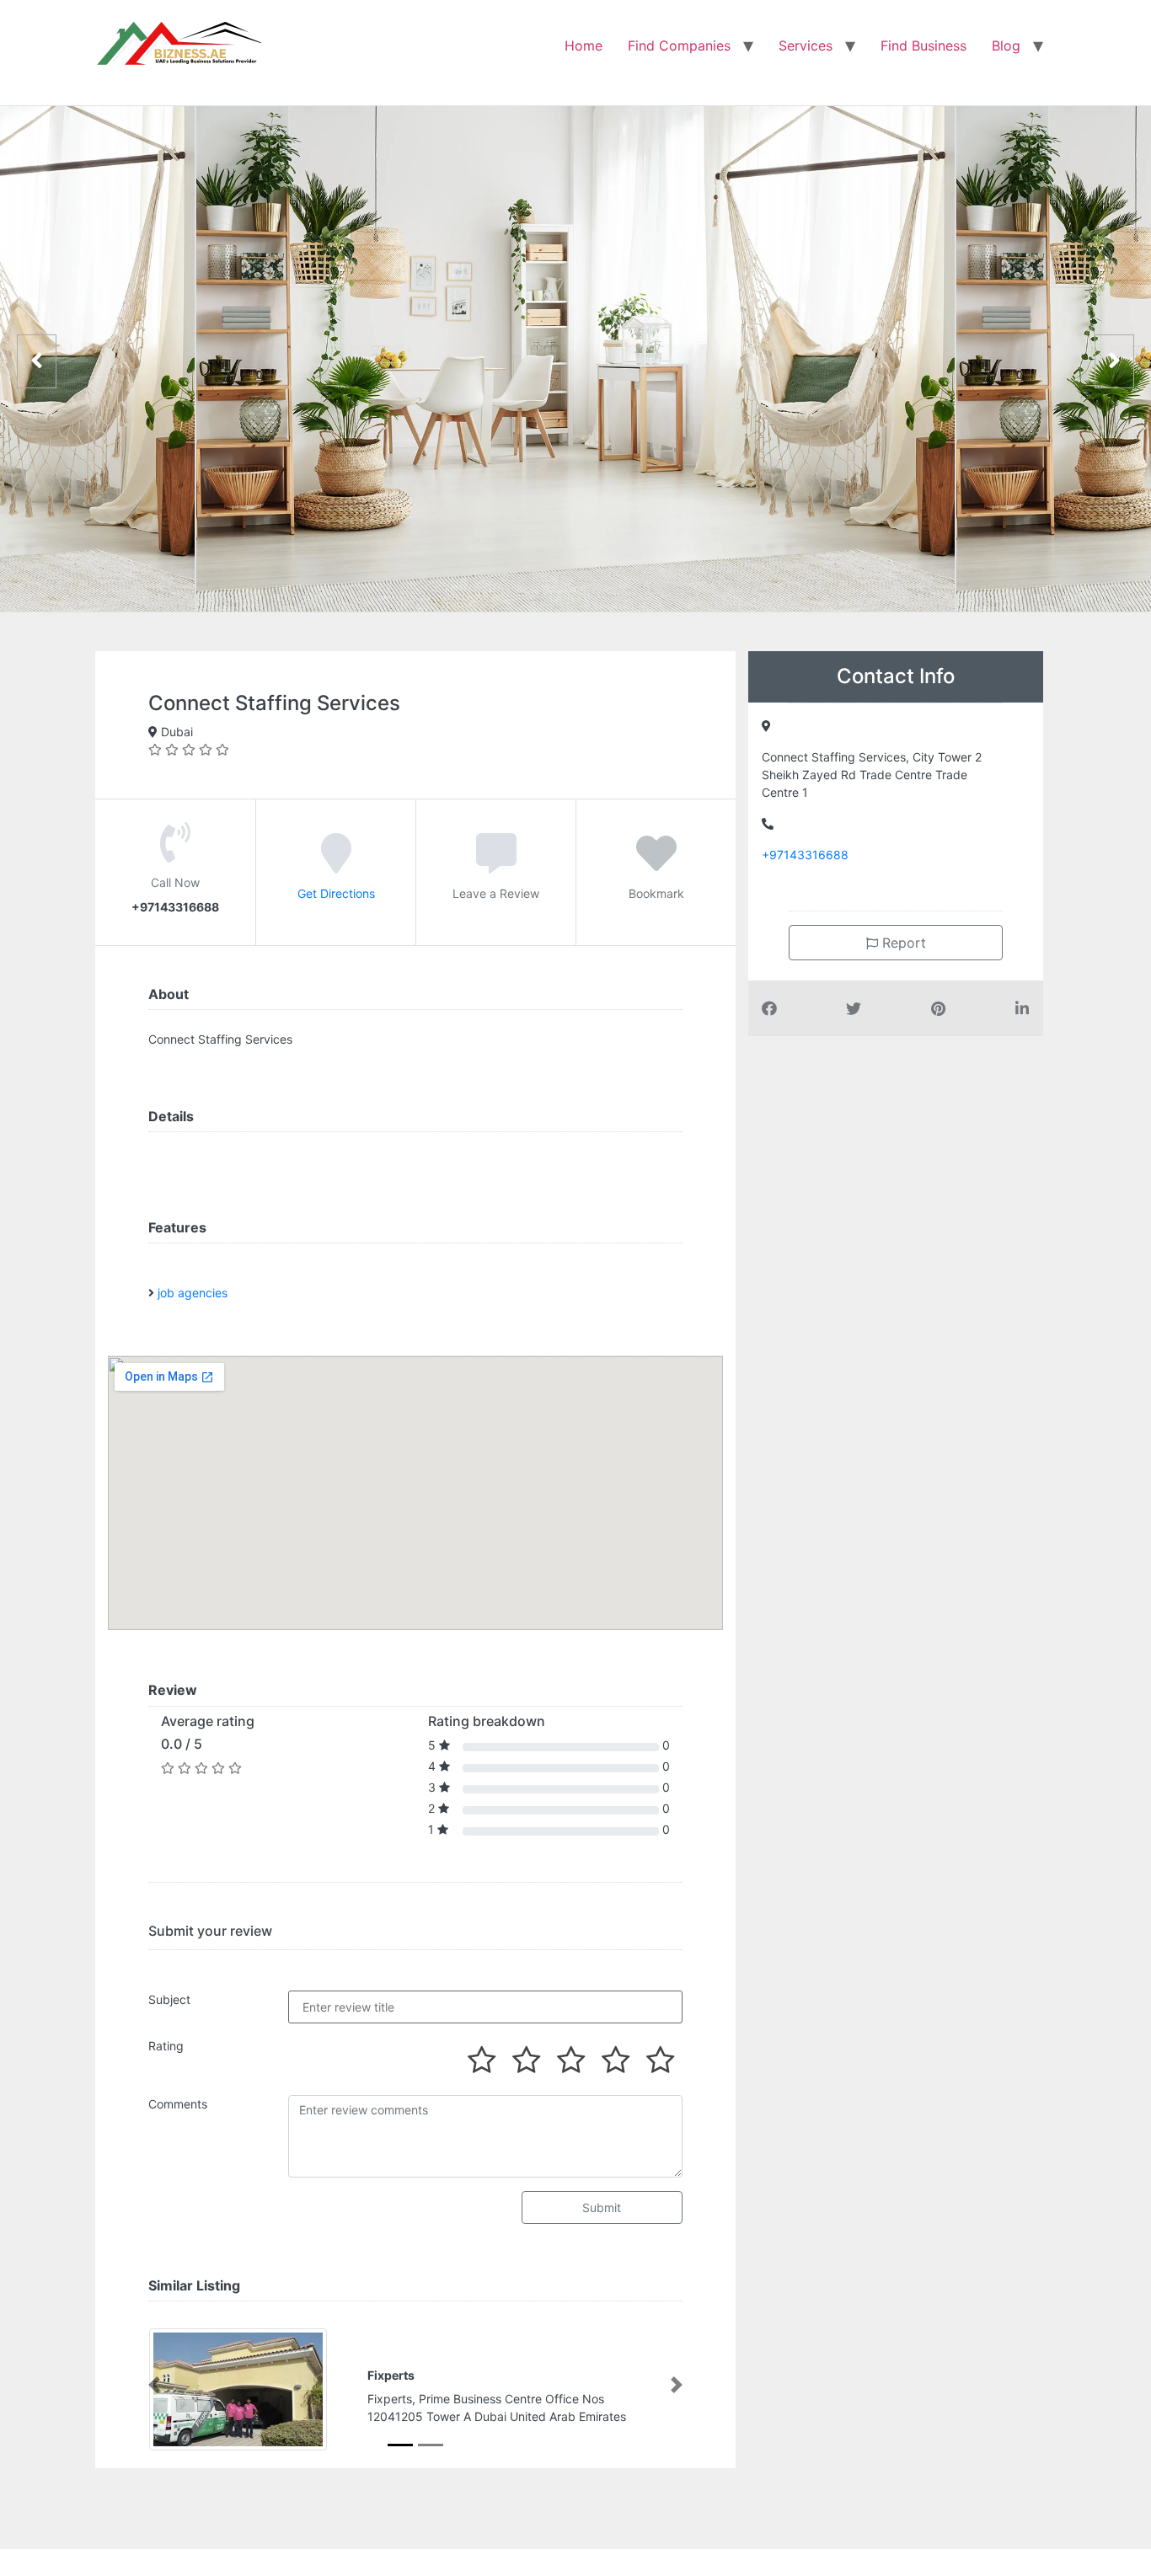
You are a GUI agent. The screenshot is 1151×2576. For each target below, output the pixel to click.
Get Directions (336, 893)
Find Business (923, 45)
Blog (1006, 45)
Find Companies (679, 45)
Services (806, 45)
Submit (602, 2207)
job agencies (193, 1293)
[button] (154, 2385)
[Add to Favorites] (656, 865)
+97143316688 (805, 855)
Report (902, 943)
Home (584, 45)
